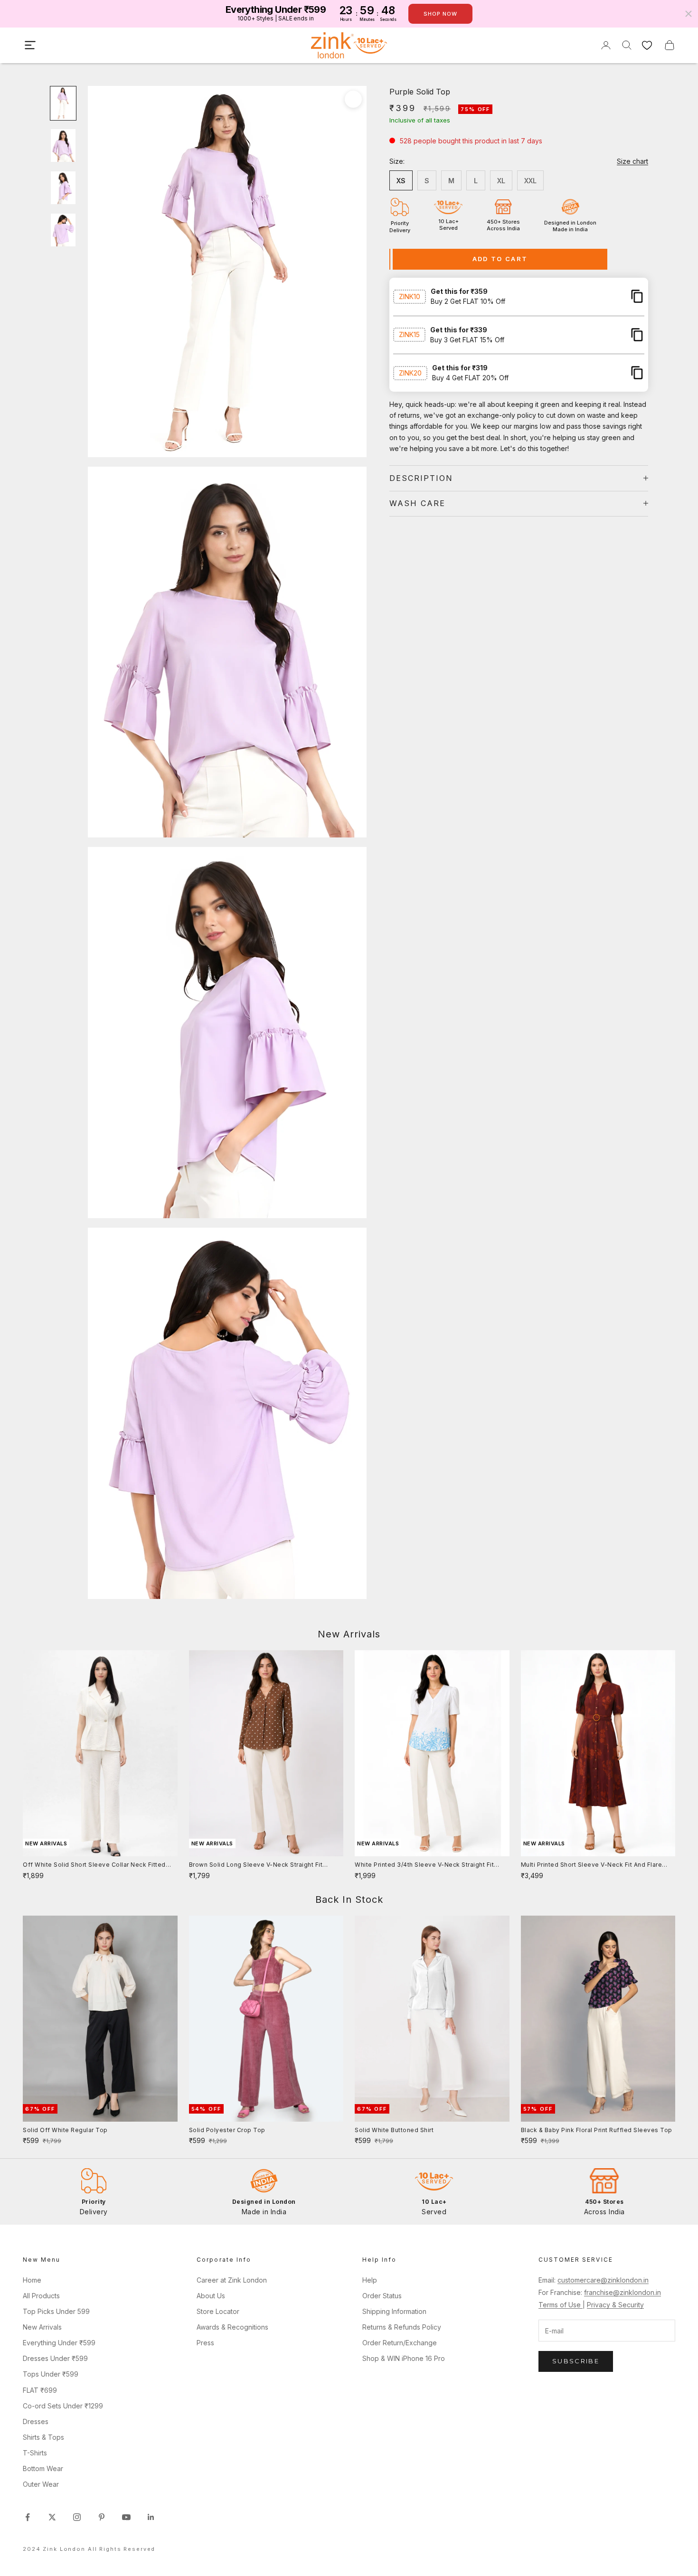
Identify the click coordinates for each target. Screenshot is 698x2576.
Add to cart (500, 259)
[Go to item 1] (63, 103)
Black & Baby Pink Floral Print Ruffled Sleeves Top (597, 2130)
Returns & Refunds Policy (402, 2327)
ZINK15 (409, 334)
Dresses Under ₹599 (55, 2358)
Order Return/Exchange (400, 2343)
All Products (41, 2296)
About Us (211, 2296)
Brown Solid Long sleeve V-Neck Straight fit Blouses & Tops (256, 1865)
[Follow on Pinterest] (102, 2517)
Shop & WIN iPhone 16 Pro (404, 2358)
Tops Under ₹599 (51, 2374)
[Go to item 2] (63, 146)
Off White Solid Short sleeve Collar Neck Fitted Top (94, 1865)
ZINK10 (410, 296)
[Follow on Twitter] (52, 2517)
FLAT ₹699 (40, 2390)
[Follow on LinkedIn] (151, 2517)
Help (370, 2280)
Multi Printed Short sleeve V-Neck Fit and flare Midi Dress (592, 1865)
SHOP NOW (440, 14)
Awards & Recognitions (232, 2327)
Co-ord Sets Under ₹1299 (63, 2406)
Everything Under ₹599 (59, 2343)
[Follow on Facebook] (28, 2517)
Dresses (36, 2421)
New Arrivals (42, 2327)
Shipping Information (394, 2311)
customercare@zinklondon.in (603, 2280)
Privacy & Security (615, 2305)
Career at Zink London (232, 2280)
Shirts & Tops (43, 2437)
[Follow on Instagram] (77, 2517)
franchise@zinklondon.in (623, 2292)
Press (205, 2343)
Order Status (382, 2296)
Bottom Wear (43, 2468)
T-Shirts (35, 2453)
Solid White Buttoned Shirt (394, 2130)
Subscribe (576, 2361)
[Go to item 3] (63, 188)
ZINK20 (410, 372)
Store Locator (218, 2311)
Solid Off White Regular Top (65, 2130)
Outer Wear (41, 2484)
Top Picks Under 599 (56, 2311)
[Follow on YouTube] (126, 2517)
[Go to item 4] (63, 230)
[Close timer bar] (689, 14)
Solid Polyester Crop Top (227, 2130)
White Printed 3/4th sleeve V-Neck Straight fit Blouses (424, 1865)
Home (32, 2280)
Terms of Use (561, 2305)
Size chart (632, 161)
